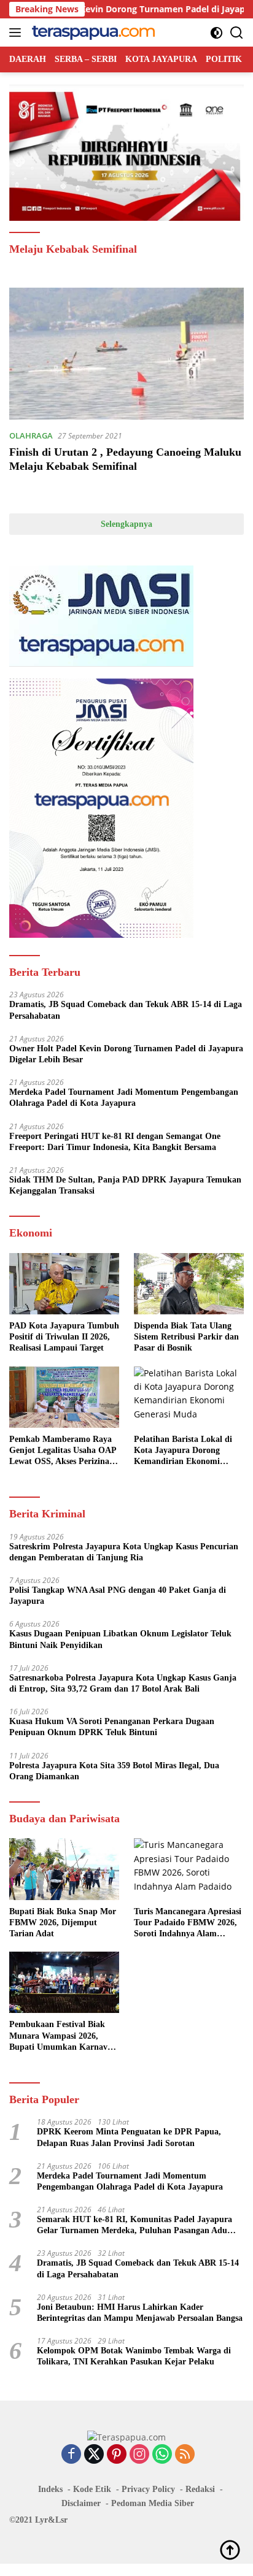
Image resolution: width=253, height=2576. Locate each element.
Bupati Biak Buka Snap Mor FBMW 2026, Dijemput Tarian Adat (63, 1922)
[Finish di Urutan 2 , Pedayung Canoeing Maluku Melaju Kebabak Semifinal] (126, 354)
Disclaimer (81, 2503)
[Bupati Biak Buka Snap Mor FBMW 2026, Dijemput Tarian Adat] (64, 1869)
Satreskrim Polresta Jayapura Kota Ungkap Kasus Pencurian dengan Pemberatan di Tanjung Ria (124, 1552)
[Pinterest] (117, 2455)
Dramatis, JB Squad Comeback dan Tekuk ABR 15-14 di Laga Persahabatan (126, 1010)
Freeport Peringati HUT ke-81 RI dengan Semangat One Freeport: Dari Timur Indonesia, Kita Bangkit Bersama (115, 1142)
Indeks (50, 2489)
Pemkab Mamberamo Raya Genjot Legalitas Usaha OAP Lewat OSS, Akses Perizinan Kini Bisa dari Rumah (63, 1451)
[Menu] (18, 33)
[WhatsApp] (162, 2455)
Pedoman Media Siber (153, 2503)
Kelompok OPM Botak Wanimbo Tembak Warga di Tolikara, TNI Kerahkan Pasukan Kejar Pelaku (134, 2356)
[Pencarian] (237, 33)
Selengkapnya (126, 524)
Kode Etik (92, 2489)
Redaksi (200, 2489)
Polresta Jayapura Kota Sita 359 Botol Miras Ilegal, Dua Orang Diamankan (114, 1771)
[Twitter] (94, 2455)
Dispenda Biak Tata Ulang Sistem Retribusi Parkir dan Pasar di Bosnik (186, 1337)
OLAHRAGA (31, 435)
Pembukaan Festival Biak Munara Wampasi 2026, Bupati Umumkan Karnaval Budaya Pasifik (62, 2036)
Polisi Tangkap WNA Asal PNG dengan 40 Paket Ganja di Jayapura (118, 1596)
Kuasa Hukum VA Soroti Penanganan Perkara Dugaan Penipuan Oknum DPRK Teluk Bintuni (112, 1727)
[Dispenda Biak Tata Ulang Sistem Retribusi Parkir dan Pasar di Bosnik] (189, 1284)
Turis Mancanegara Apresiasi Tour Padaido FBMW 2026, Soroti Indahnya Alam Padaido (188, 1923)
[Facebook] (71, 2455)
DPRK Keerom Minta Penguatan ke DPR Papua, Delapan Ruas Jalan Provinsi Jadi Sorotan (129, 2137)
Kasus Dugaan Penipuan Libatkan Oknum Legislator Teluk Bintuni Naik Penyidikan (120, 1639)
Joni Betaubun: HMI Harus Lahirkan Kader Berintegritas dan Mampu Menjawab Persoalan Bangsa (140, 2313)
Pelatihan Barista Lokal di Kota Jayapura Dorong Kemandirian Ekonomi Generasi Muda (183, 1451)
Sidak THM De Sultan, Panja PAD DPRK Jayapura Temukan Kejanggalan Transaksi (125, 1185)
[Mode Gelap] (216, 33)
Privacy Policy (148, 2489)
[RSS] (185, 2455)
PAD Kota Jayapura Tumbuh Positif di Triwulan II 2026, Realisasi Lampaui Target (64, 1337)
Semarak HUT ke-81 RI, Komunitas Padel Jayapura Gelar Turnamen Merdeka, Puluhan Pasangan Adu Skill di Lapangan (134, 2225)
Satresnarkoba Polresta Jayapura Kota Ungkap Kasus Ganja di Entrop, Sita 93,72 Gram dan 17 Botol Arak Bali (123, 1683)
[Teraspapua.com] (92, 33)
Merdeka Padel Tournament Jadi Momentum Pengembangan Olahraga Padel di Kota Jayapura (124, 1098)
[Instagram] (139, 2455)
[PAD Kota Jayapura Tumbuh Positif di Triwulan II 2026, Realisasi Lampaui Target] (64, 1284)
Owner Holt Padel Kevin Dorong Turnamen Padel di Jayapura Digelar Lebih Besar (126, 1054)
